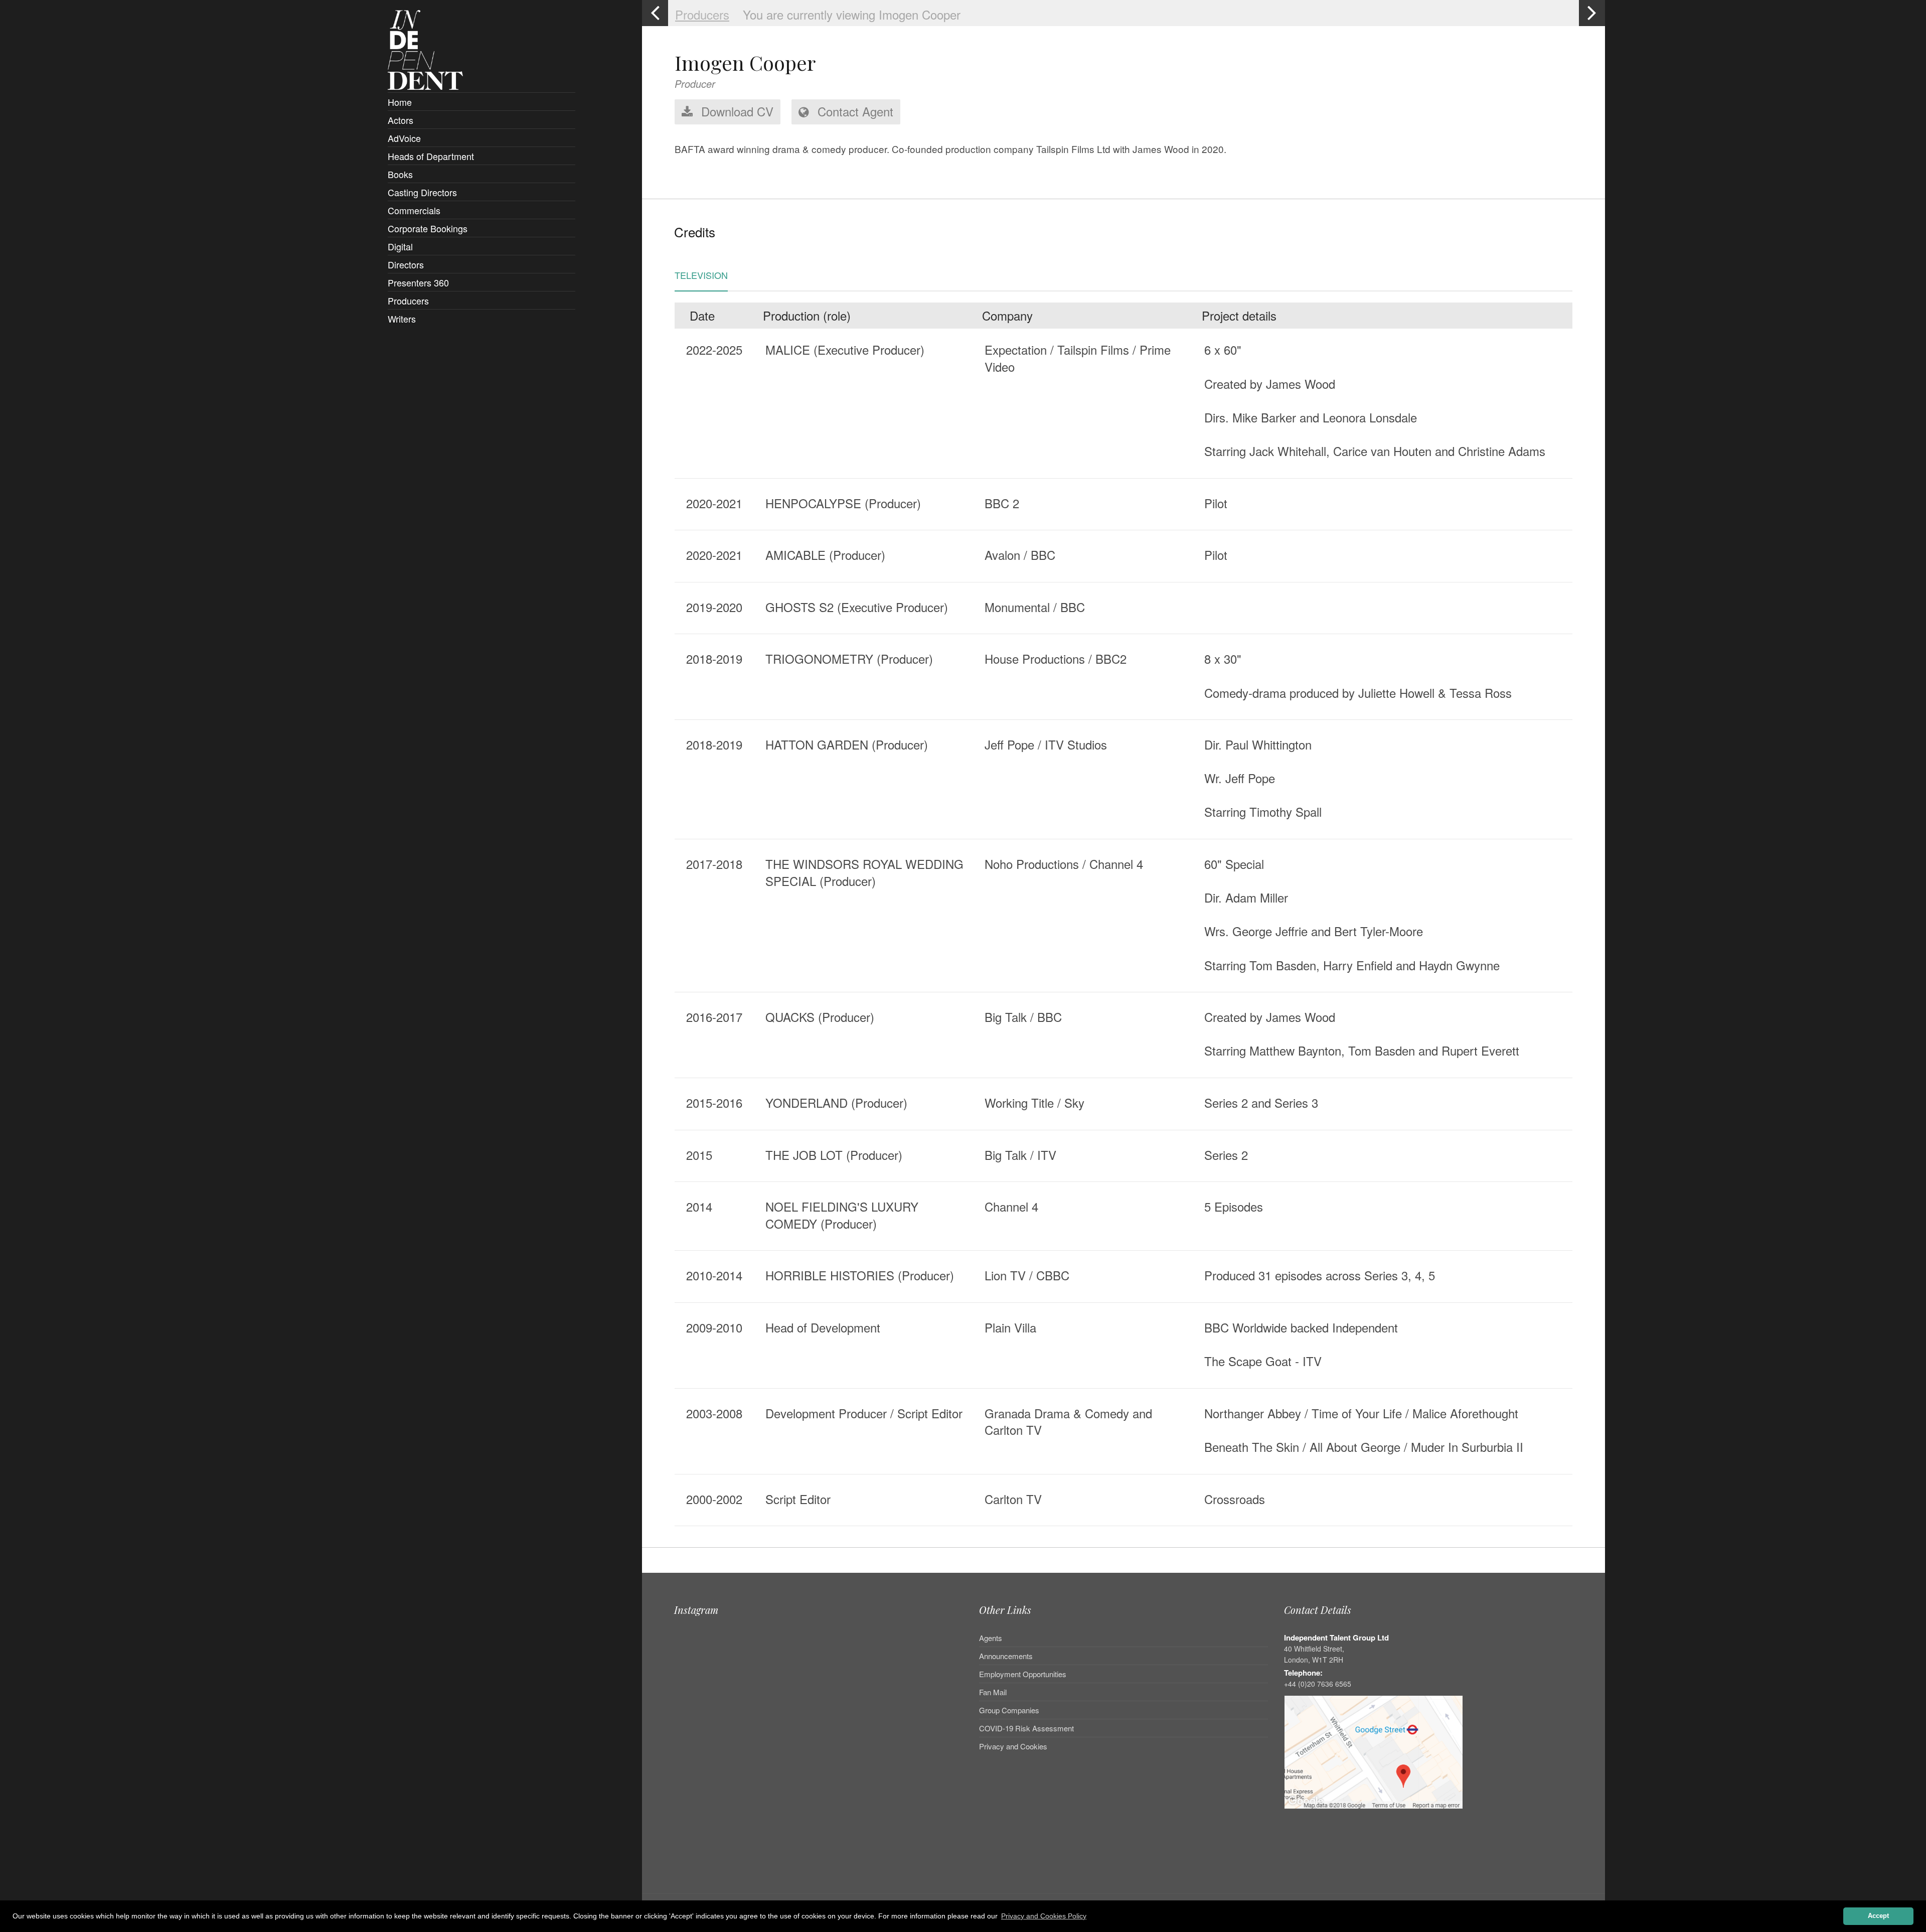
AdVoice (404, 138)
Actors (400, 120)
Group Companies (1009, 1710)
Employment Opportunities (1023, 1674)
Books (400, 174)
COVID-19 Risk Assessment (1026, 1728)
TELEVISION (701, 276)
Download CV (736, 111)
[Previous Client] (655, 13)
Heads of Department (431, 156)
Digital (400, 246)
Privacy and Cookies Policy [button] (1044, 1916)
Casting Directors (422, 192)
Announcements (1006, 1656)
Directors (406, 264)
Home (400, 102)
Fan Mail (993, 1692)
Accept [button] (1878, 1916)
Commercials (414, 210)
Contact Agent (854, 111)
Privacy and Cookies (1013, 1746)
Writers (402, 319)
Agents (991, 1639)
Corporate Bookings (428, 228)
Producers (408, 301)
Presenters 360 (418, 282)
